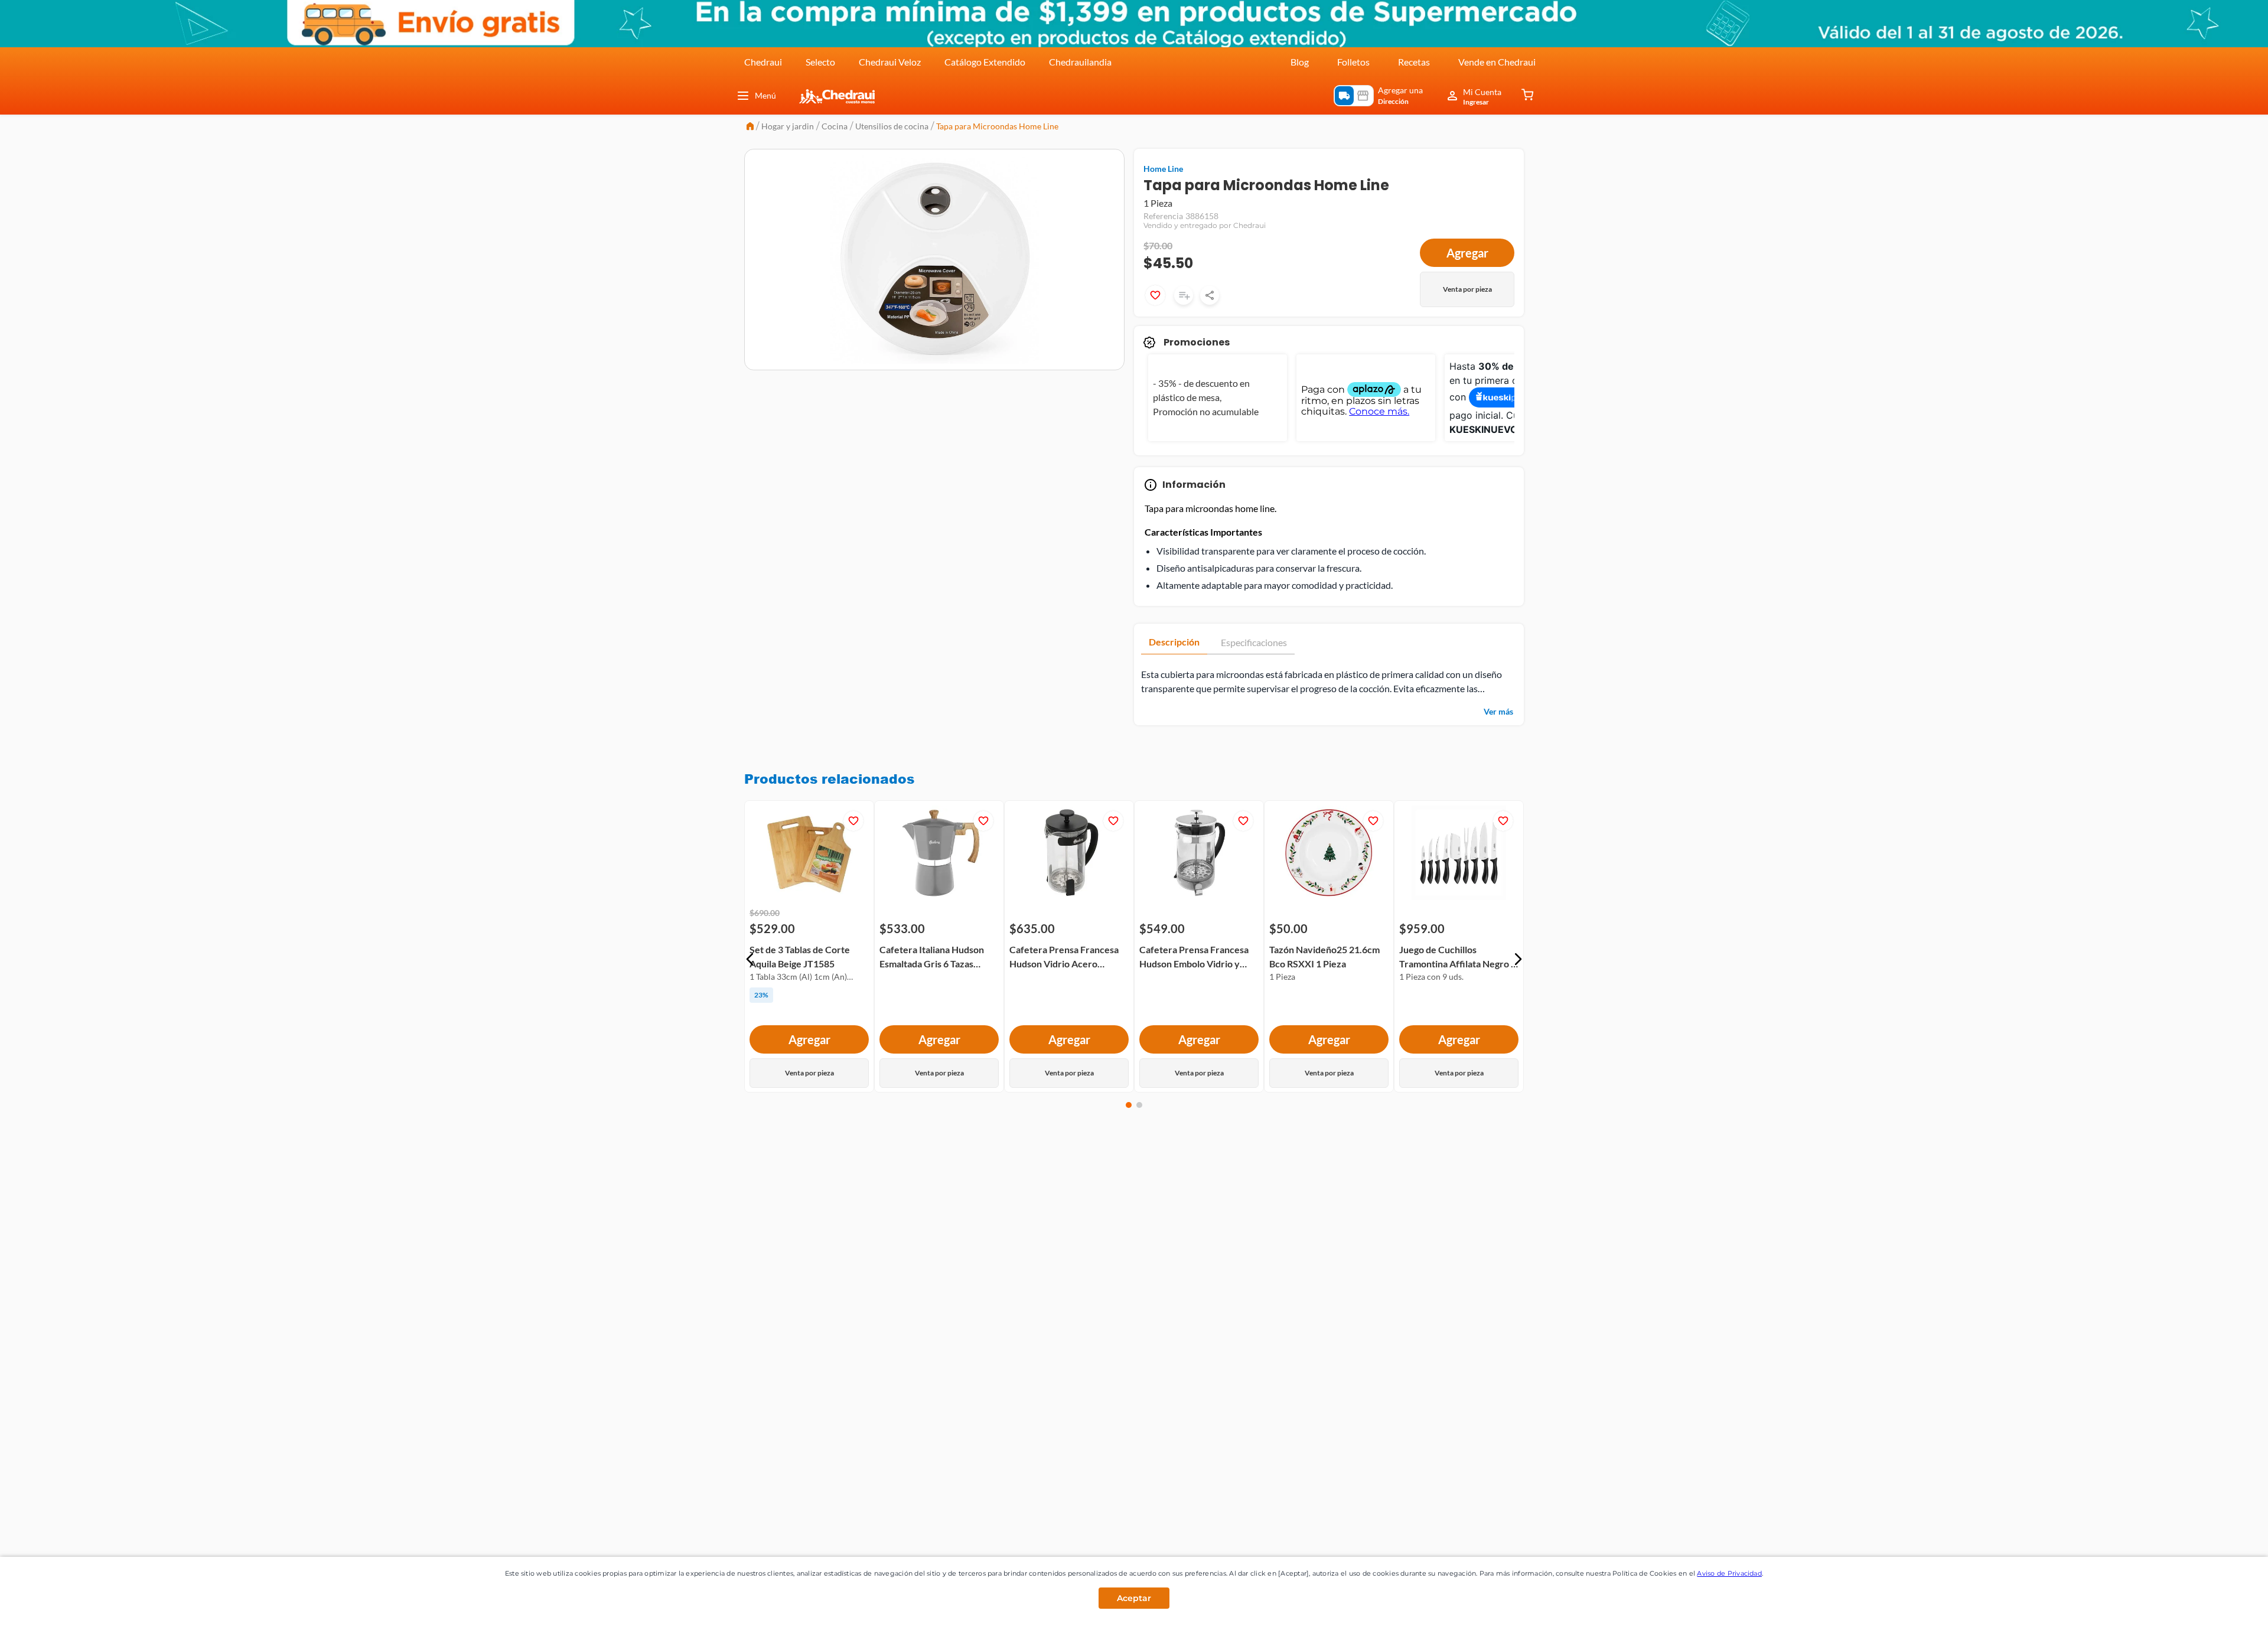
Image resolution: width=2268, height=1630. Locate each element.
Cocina (835, 126)
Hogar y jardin (788, 126)
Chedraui (763, 62)
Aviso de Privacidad (1729, 1573)
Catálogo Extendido (985, 62)
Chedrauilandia (1080, 62)
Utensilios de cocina (892, 126)
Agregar (1467, 268)
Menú (765, 95)
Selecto (820, 62)
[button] (750, 974)
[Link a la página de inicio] (750, 127)
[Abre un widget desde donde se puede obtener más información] (2220, 1609)
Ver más (1498, 727)
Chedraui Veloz (890, 62)
